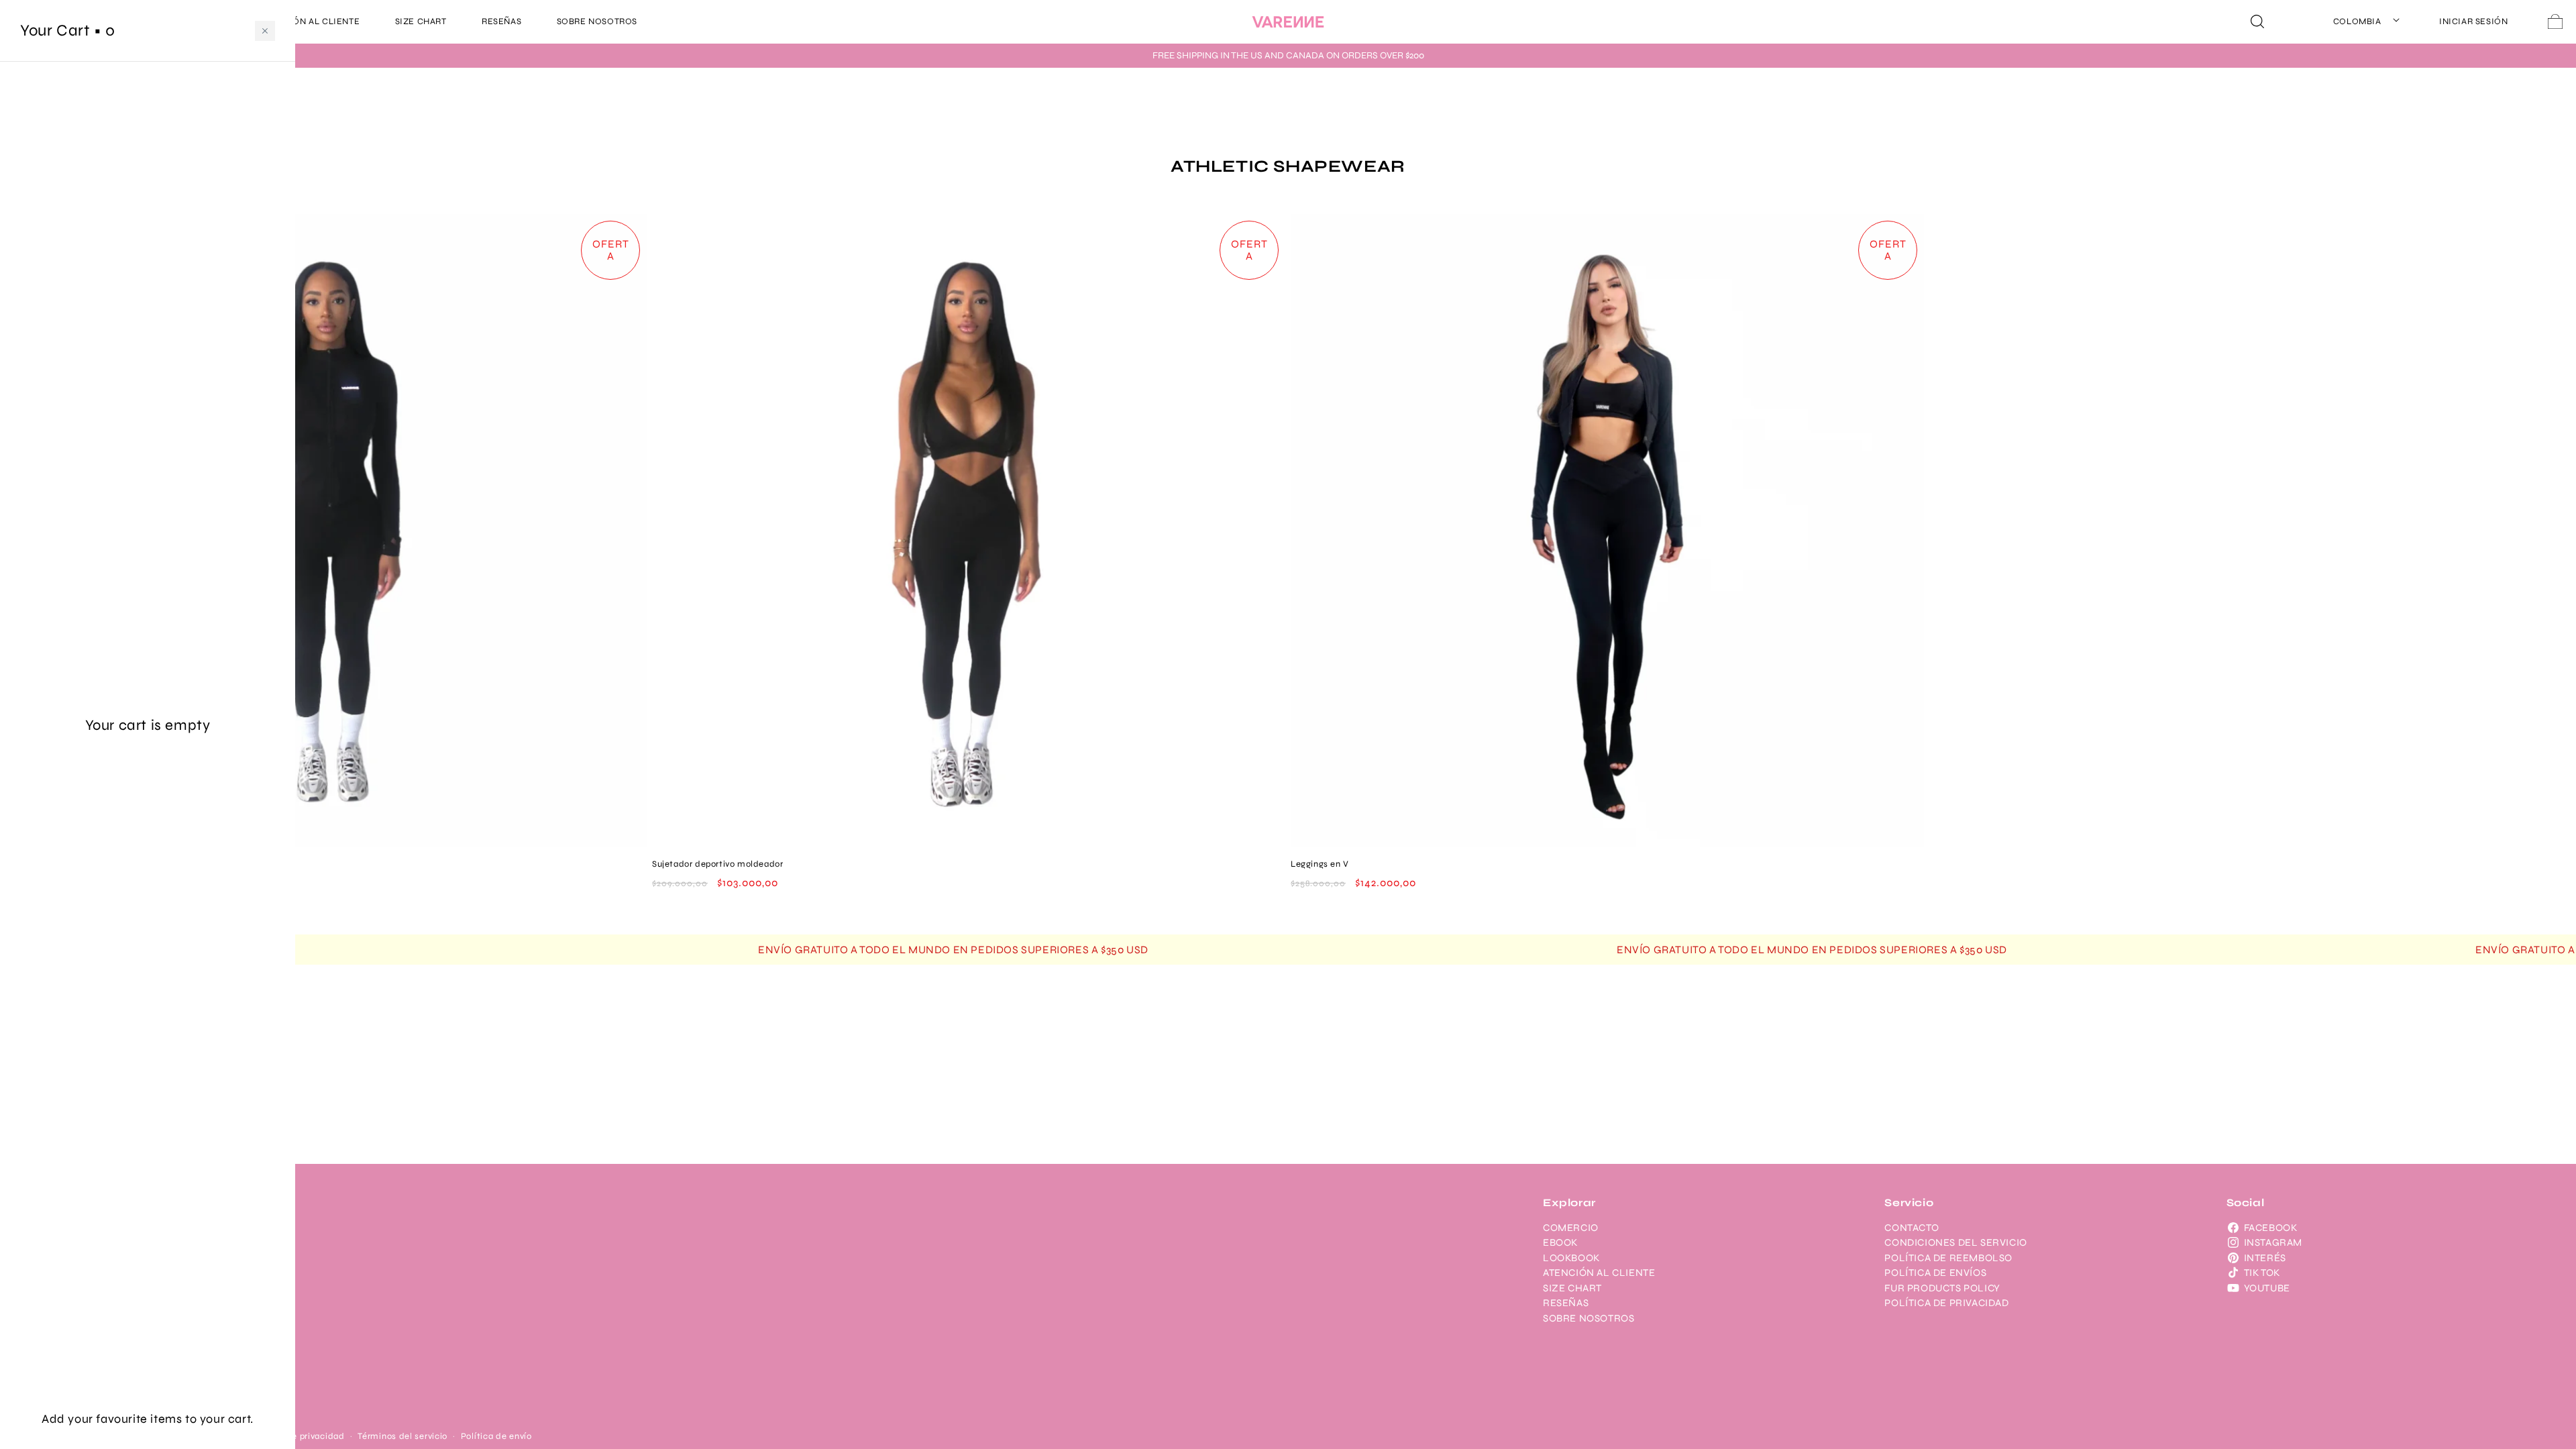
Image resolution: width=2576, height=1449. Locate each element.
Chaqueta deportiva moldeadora (82, 864)
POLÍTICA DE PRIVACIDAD (1946, 1303)
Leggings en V (1320, 864)
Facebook (2271, 1228)
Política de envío (496, 1436)
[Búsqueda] (2257, 21)
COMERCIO (1571, 1228)
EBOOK (1560, 1242)
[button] (265, 31)
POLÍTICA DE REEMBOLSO (1948, 1258)
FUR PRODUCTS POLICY (1942, 1288)
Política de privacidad (298, 1436)
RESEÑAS (1566, 1303)
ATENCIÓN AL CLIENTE (1599, 1273)
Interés (2265, 1258)
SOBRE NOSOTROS (1589, 1318)
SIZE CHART (1572, 1288)
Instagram (2273, 1242)
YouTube (2267, 1288)
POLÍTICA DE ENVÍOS (1935, 1273)
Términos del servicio (402, 1436)
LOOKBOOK (1571, 1258)
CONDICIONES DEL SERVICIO (1955, 1242)
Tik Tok (2262, 1273)
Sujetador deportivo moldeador (717, 864)
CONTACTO (1912, 1228)
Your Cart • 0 (68, 31)
